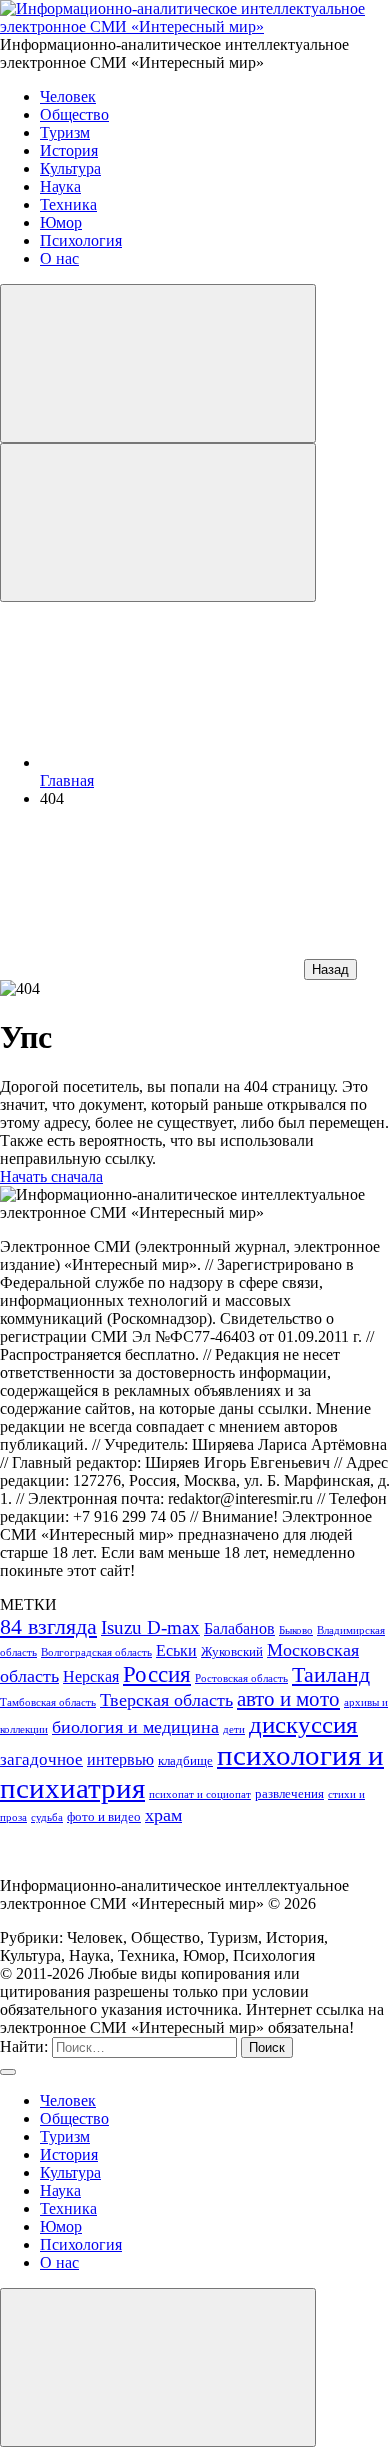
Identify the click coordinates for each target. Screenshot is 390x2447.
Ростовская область (241, 1678)
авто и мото (288, 1699)
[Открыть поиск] (158, 363)
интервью (120, 1759)
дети (234, 1729)
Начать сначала (51, 1176)
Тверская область (166, 1700)
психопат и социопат (200, 1794)
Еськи (176, 1650)
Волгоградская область (96, 1652)
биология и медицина (135, 1727)
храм (163, 1815)
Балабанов (239, 1628)
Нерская (91, 1676)
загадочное (41, 1759)
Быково (296, 1630)
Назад (330, 969)
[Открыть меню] (158, 522)
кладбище (185, 1760)
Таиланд (331, 1674)
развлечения (289, 1793)
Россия (157, 1674)
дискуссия (303, 1724)
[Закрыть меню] (158, 2367)
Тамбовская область (48, 1702)
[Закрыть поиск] (8, 2072)
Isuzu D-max (150, 1627)
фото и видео (104, 1816)
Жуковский (232, 1651)
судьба (47, 1817)
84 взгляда (48, 1626)
